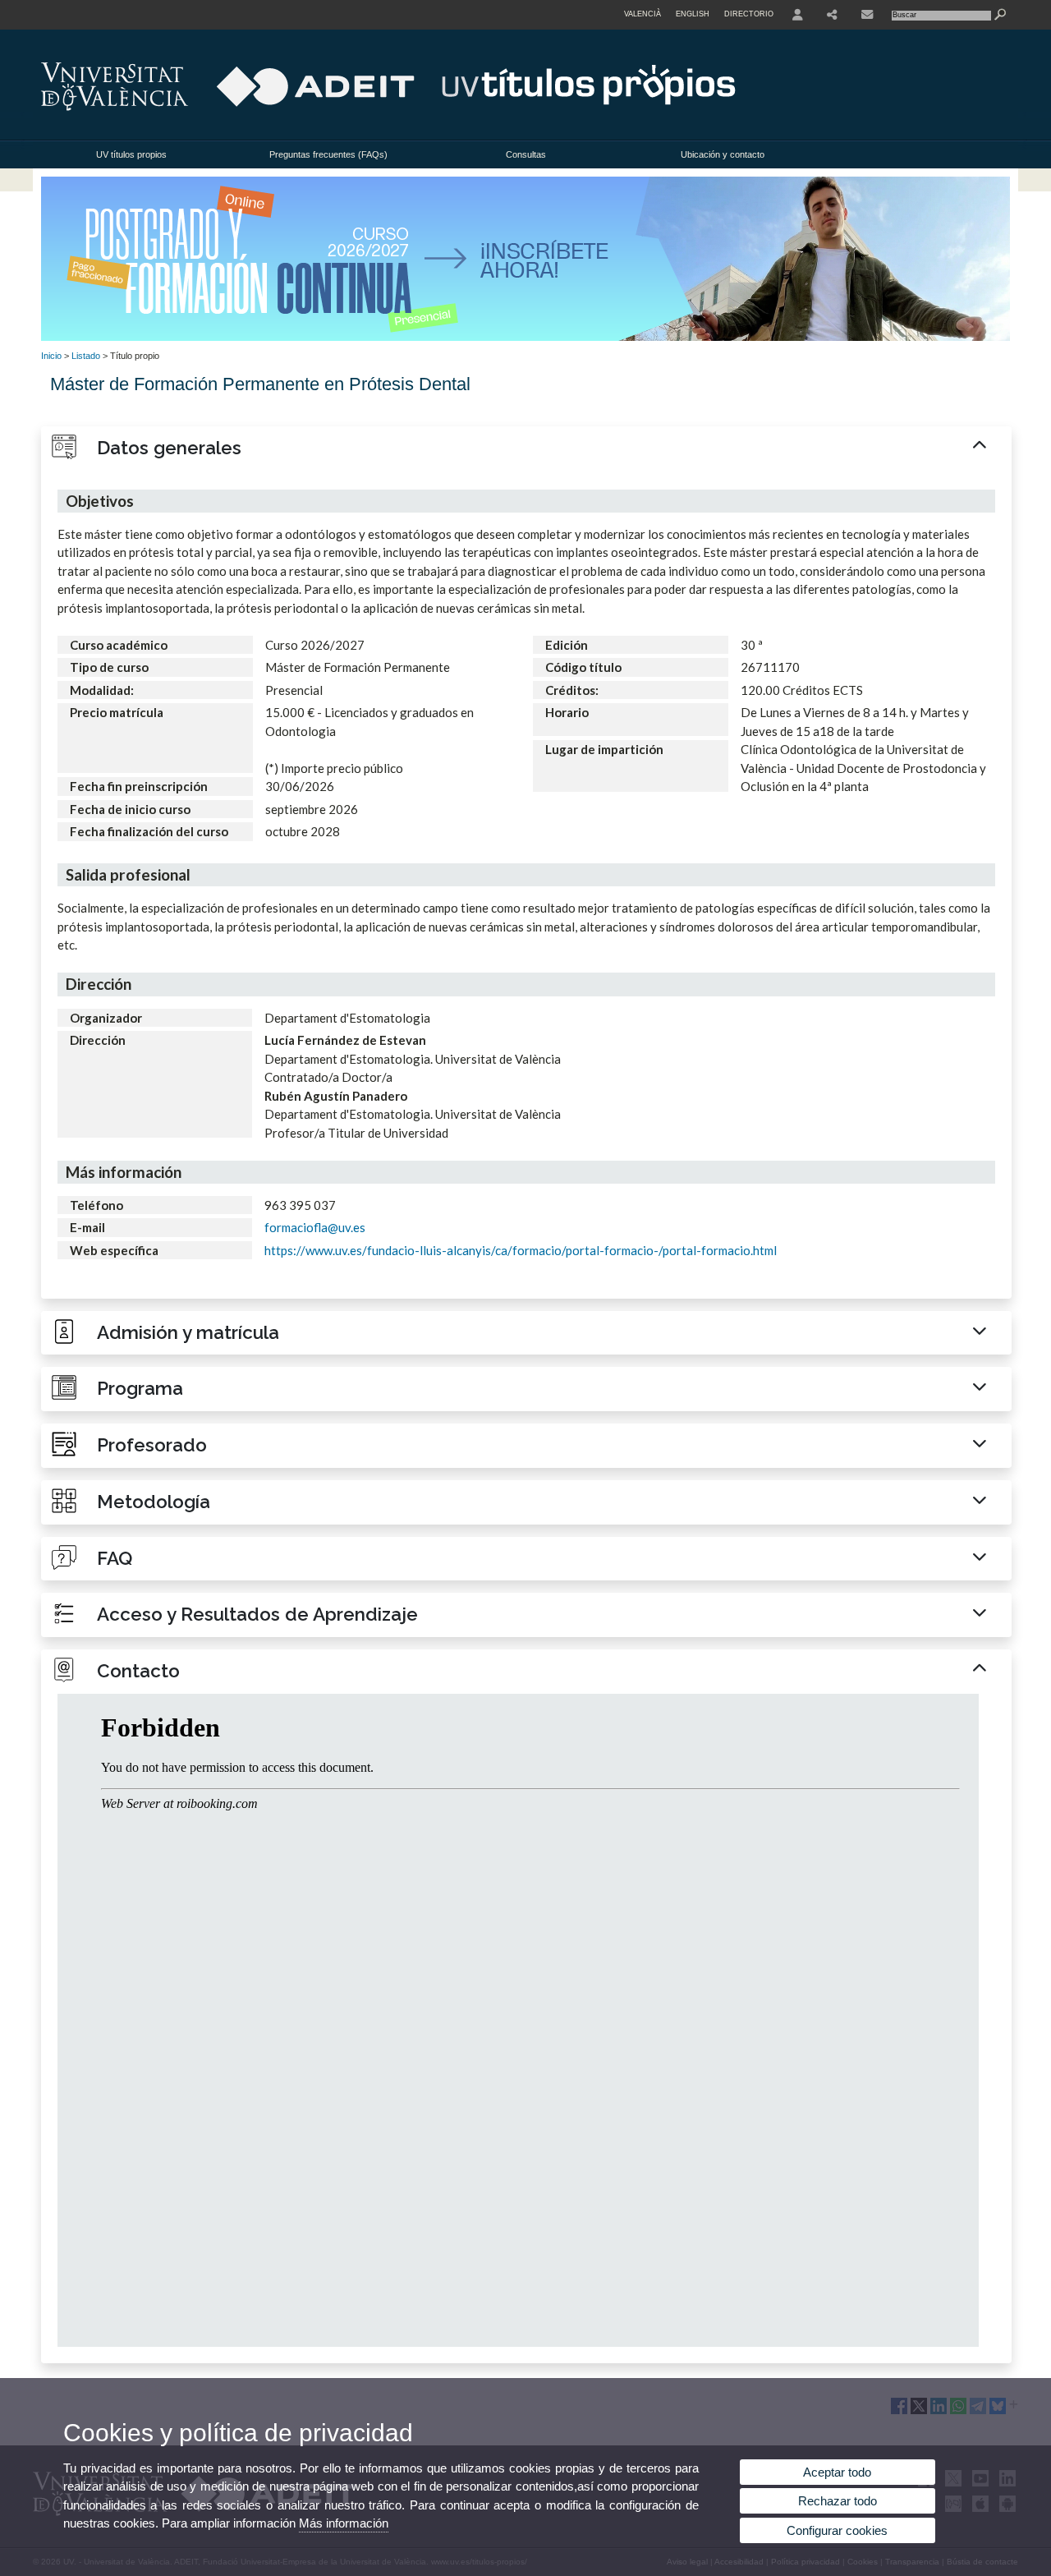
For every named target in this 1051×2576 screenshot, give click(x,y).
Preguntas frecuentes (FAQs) (328, 154)
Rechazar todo (838, 2501)
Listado (86, 356)
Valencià (643, 14)
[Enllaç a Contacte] (867, 15)
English (693, 14)
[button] (526, 448)
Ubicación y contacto (723, 154)
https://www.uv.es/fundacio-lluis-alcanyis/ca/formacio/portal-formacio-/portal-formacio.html (521, 1250)
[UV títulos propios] (525, 338)
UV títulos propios (131, 154)
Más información (344, 2523)
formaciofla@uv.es (315, 1227)
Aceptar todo (837, 2472)
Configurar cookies (837, 2530)
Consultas (526, 154)
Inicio (51, 356)
